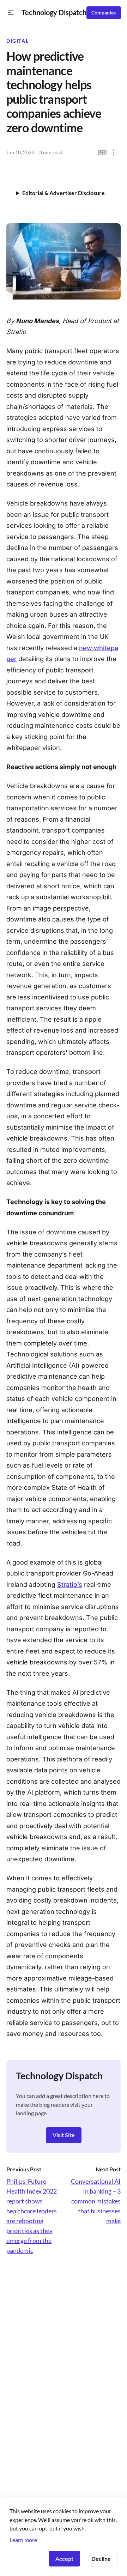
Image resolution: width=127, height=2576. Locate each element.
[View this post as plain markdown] (102, 153)
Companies (104, 13)
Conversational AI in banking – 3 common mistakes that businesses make (96, 2201)
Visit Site (64, 2135)
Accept (64, 2559)
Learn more (23, 2540)
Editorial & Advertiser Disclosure (64, 193)
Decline (101, 2559)
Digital (17, 41)
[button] (11, 13)
